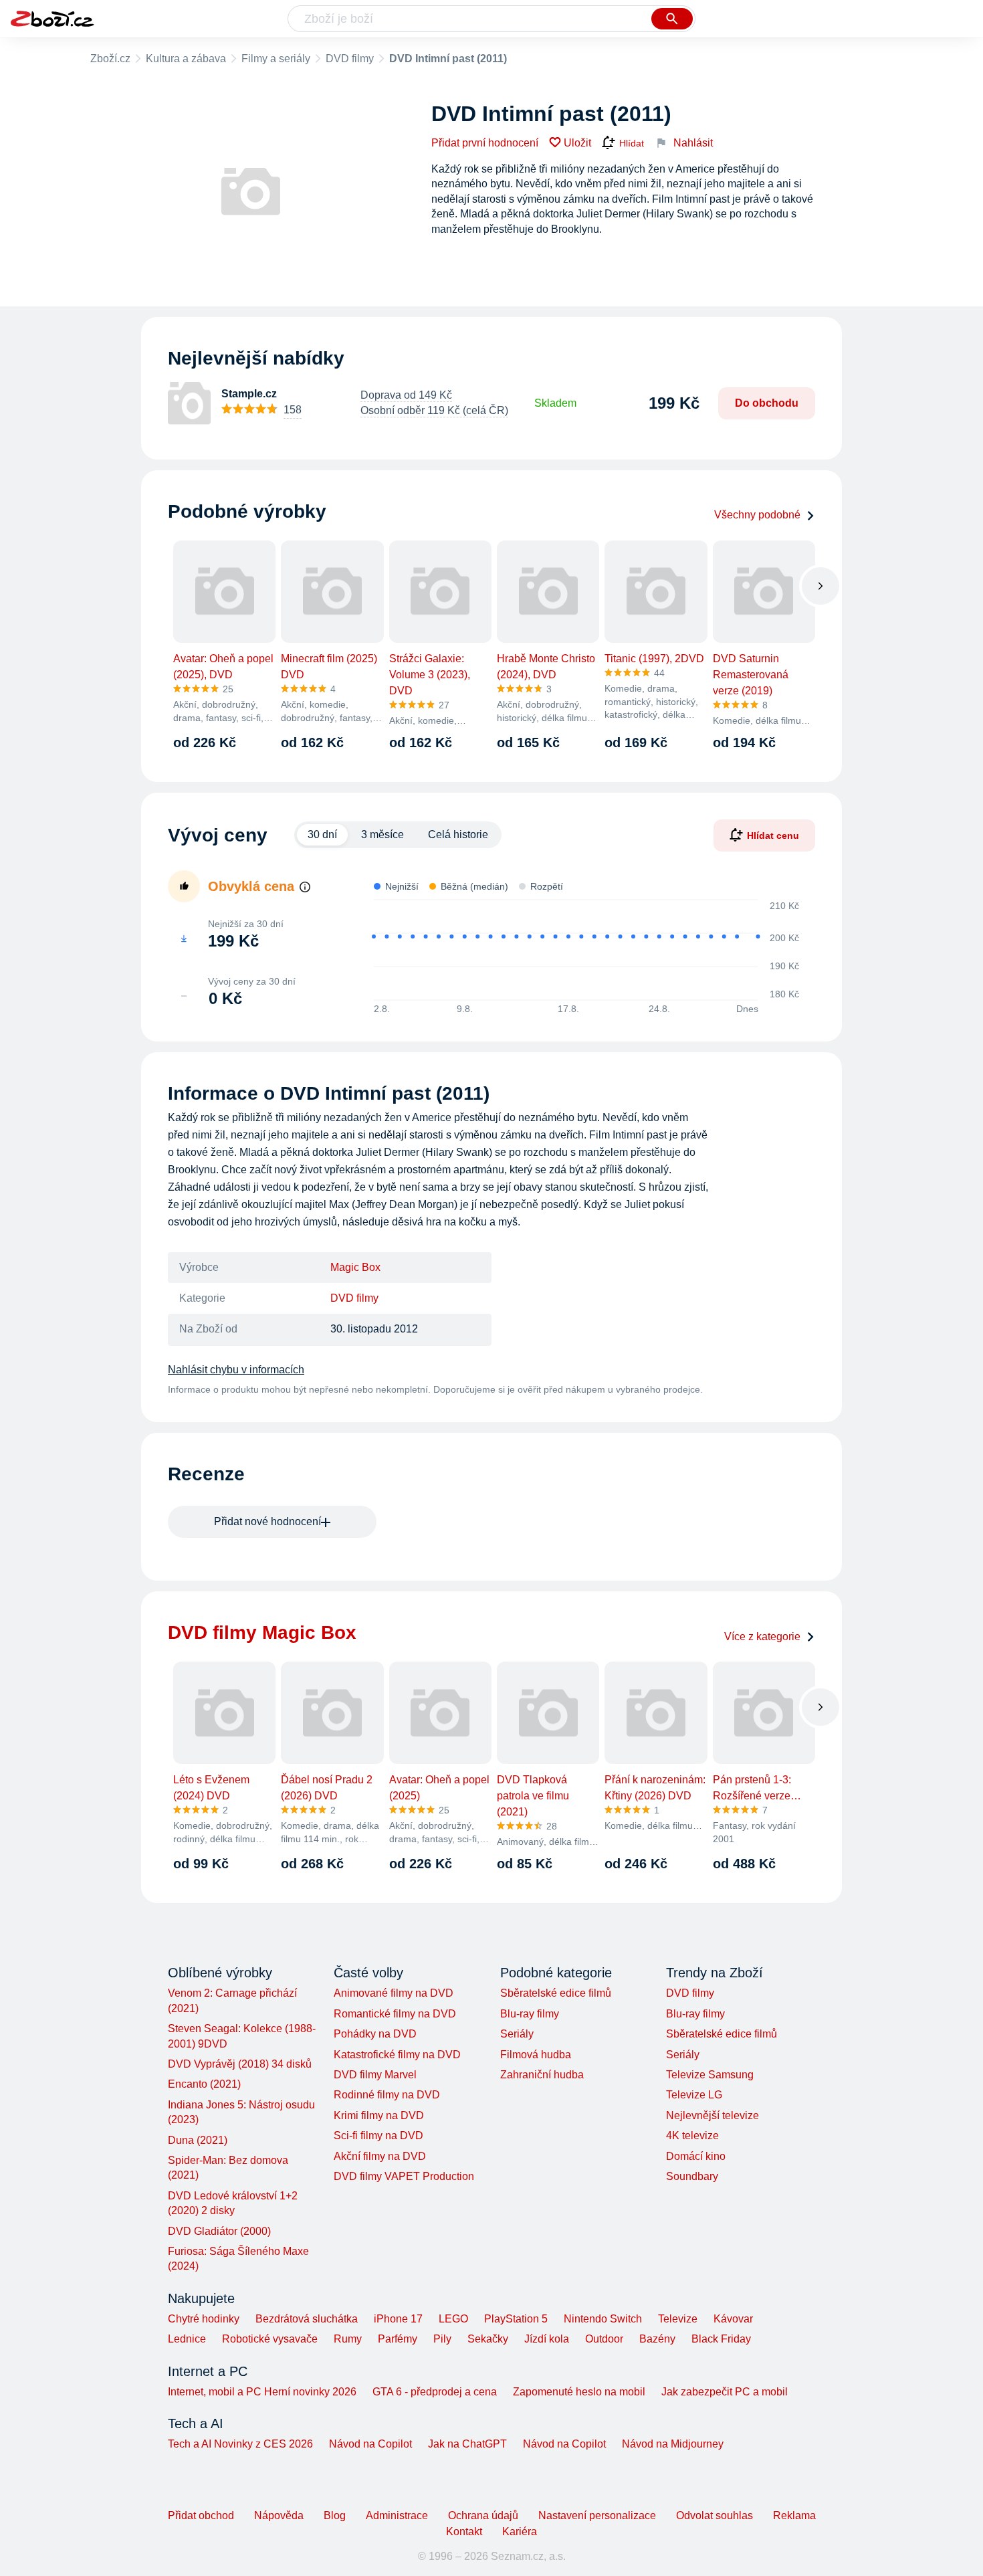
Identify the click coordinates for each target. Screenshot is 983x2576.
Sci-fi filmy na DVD (378, 2136)
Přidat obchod (201, 2515)
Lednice (187, 2339)
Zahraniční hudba (542, 2075)
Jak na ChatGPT (467, 2444)
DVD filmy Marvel (375, 2075)
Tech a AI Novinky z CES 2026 (240, 2444)
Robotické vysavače (270, 2339)
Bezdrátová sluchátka (307, 2319)
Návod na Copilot (370, 2444)
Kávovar (733, 2319)
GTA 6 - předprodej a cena (435, 2392)
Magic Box (355, 1267)
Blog (335, 2515)
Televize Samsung (710, 2075)
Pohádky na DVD (375, 2034)
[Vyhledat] (672, 19)
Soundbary (692, 2176)
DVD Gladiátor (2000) (219, 2231)
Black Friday (721, 2339)
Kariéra (520, 2532)
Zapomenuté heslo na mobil (579, 2392)
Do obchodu (767, 403)
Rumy (348, 2339)
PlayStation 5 (516, 2319)
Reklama (794, 2515)
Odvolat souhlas (715, 2515)
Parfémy (398, 2339)
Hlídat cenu (773, 835)
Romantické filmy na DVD (395, 2014)
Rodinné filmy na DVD (387, 2095)
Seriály (517, 2034)
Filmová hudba (536, 2055)
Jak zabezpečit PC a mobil (725, 2392)
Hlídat (632, 143)
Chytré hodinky (204, 2319)
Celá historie (458, 834)
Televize (678, 2319)
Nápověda (279, 2515)
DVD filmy (350, 59)
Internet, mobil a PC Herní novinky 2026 (262, 2392)
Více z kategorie (762, 1637)
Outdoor (604, 2339)
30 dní (322, 834)
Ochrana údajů (483, 2515)
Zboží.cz (110, 59)
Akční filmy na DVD (380, 2156)
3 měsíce (383, 834)
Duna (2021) (198, 2140)
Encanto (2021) (204, 2084)
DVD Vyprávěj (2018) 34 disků (240, 2064)
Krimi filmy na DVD (379, 2115)
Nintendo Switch (603, 2319)
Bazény (657, 2339)
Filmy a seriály (276, 59)
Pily (442, 2339)
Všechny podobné (757, 515)
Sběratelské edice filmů (556, 1993)
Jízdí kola (547, 2339)
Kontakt (464, 2532)
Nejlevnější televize (713, 2115)
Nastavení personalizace (597, 2515)
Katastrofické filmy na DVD (397, 2055)
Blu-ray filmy (530, 2014)
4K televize (692, 2136)
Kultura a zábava (186, 59)
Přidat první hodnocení (485, 143)
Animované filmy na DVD (394, 1993)
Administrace (397, 2515)
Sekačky (488, 2339)
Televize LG (694, 2095)
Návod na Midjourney (673, 2444)
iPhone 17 (398, 2319)
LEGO (453, 2319)
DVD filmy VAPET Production (404, 2176)
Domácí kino (696, 2156)
